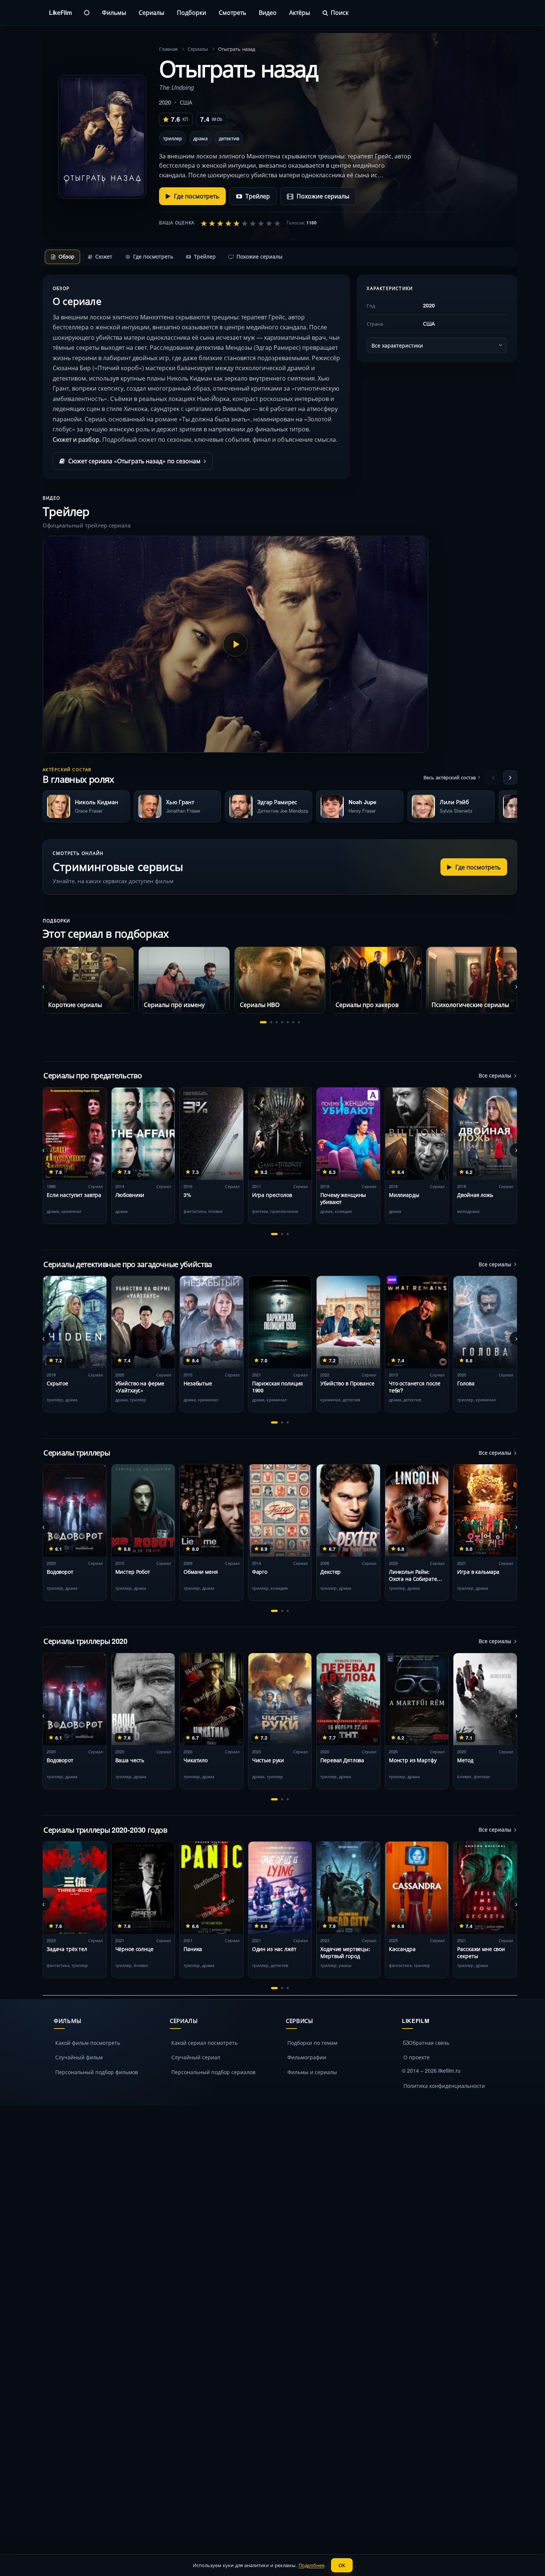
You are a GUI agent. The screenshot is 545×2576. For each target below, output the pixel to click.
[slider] (241, 223)
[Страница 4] (282, 1022)
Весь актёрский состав (450, 777)
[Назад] (493, 777)
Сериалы (151, 12)
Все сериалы (495, 1075)
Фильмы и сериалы (312, 2072)
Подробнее (311, 2565)
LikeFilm (60, 12)
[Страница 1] (263, 1022)
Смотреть (232, 12)
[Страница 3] (277, 1022)
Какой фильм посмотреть (88, 2043)
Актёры (300, 12)
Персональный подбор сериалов (213, 2072)
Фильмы (114, 12)
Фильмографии (307, 2057)
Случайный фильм (79, 2057)
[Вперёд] (510, 777)
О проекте (417, 2057)
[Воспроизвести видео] (235, 644)
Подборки (191, 12)
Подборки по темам (312, 2043)
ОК (342, 2565)
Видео (268, 12)
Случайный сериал (196, 2057)
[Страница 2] (271, 1022)
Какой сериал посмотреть (204, 2043)
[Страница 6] (293, 1022)
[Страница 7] (299, 1022)
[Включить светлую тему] (87, 13)
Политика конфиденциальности (444, 2086)
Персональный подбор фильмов (97, 2072)
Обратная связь (429, 2043)
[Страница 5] (288, 1022)
